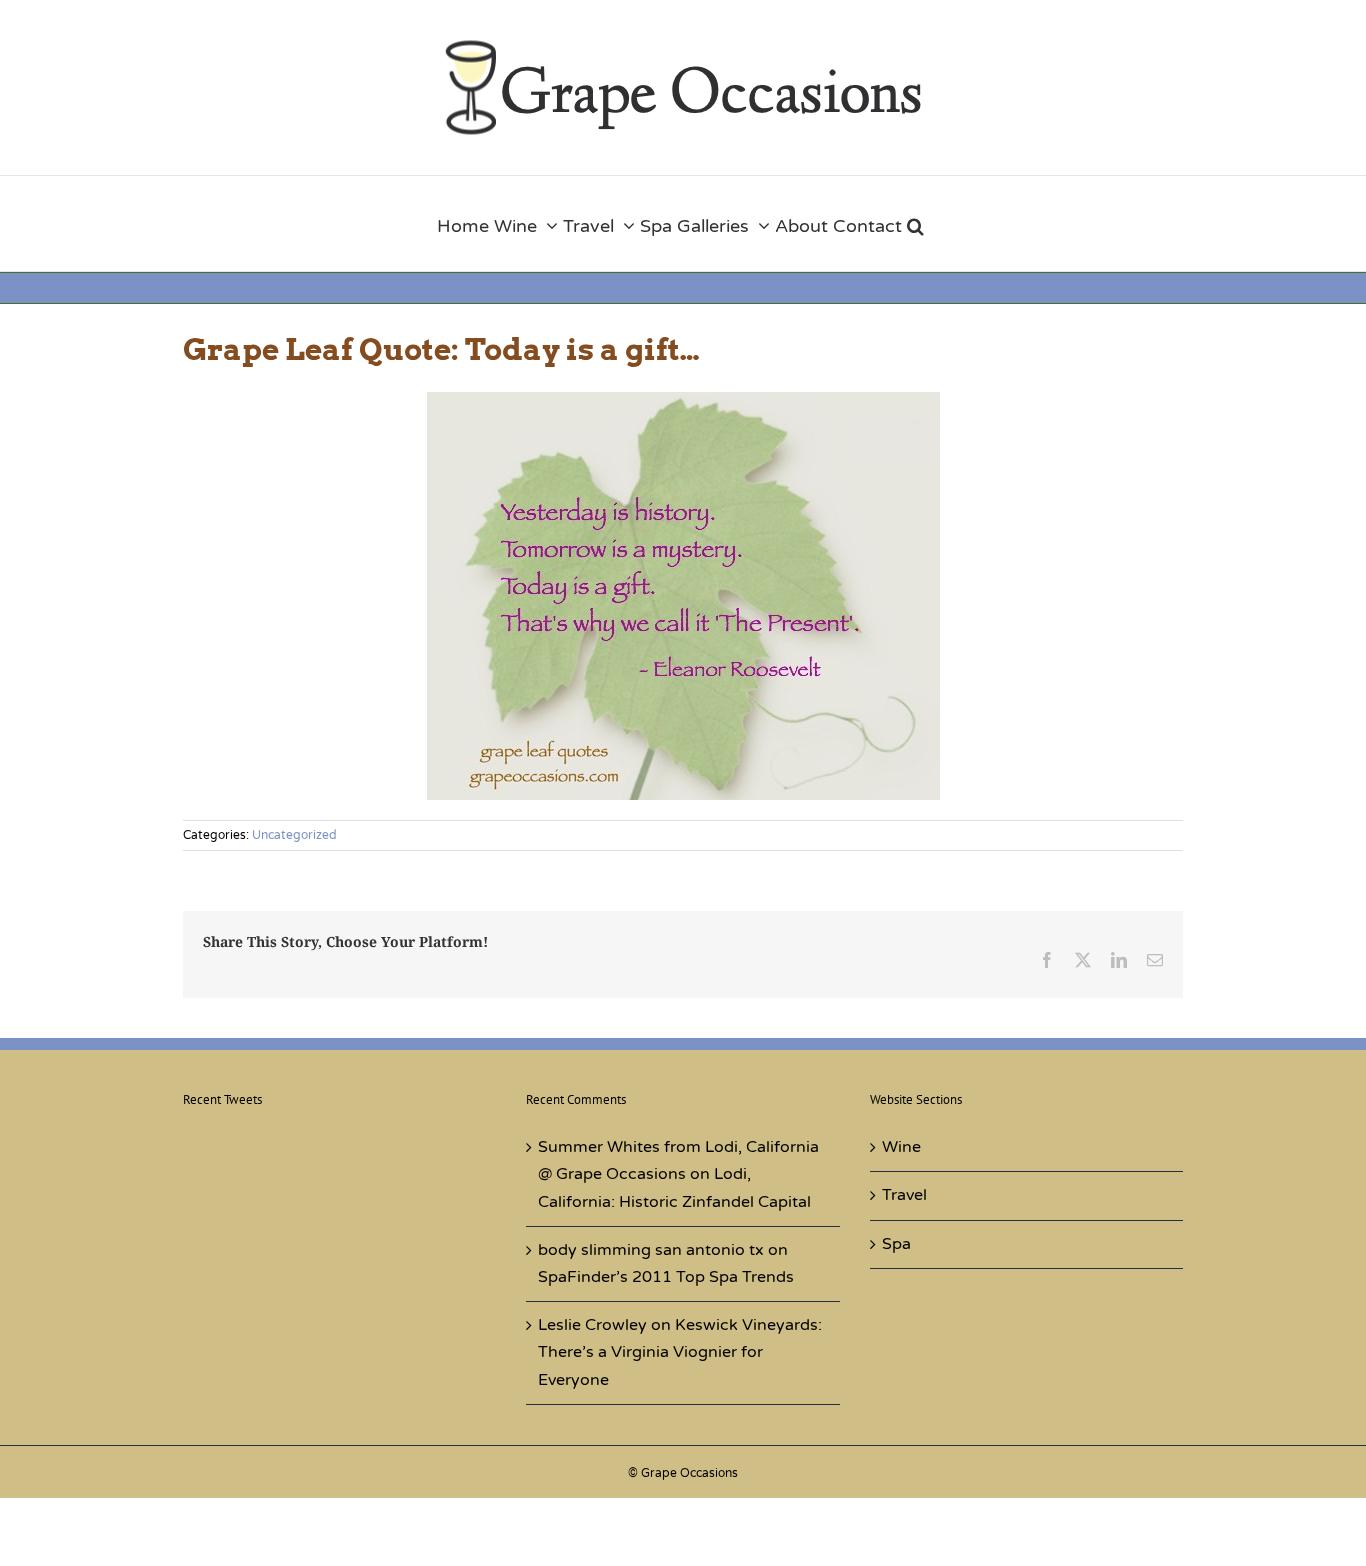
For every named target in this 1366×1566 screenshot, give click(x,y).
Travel (904, 1195)
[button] (915, 223)
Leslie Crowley (592, 1325)
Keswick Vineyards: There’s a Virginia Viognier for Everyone (680, 1352)
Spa (896, 1244)
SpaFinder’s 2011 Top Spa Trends (666, 1277)
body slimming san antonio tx (651, 1250)
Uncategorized (294, 835)
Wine (901, 1147)
